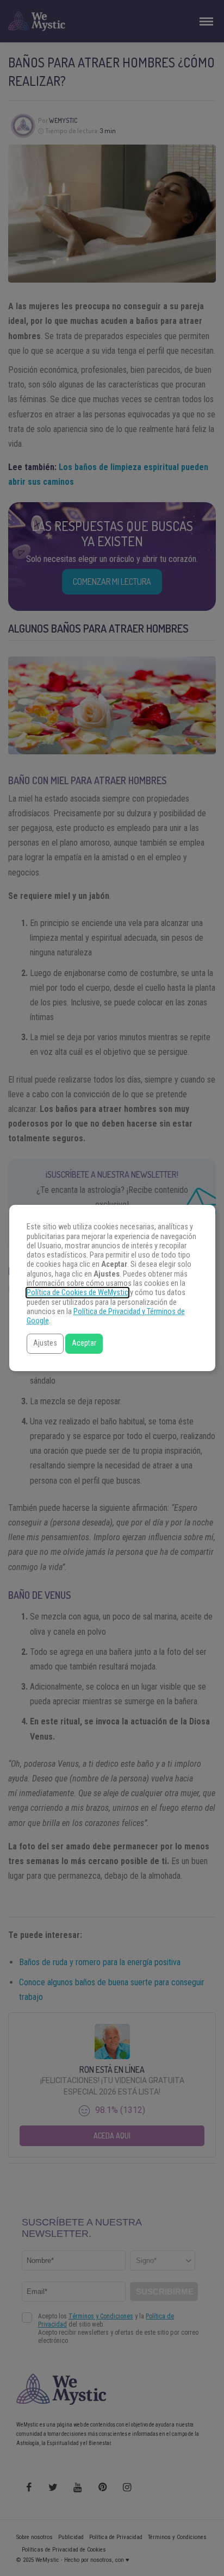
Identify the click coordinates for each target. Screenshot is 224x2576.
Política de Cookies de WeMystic (77, 1293)
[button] (45, 1344)
